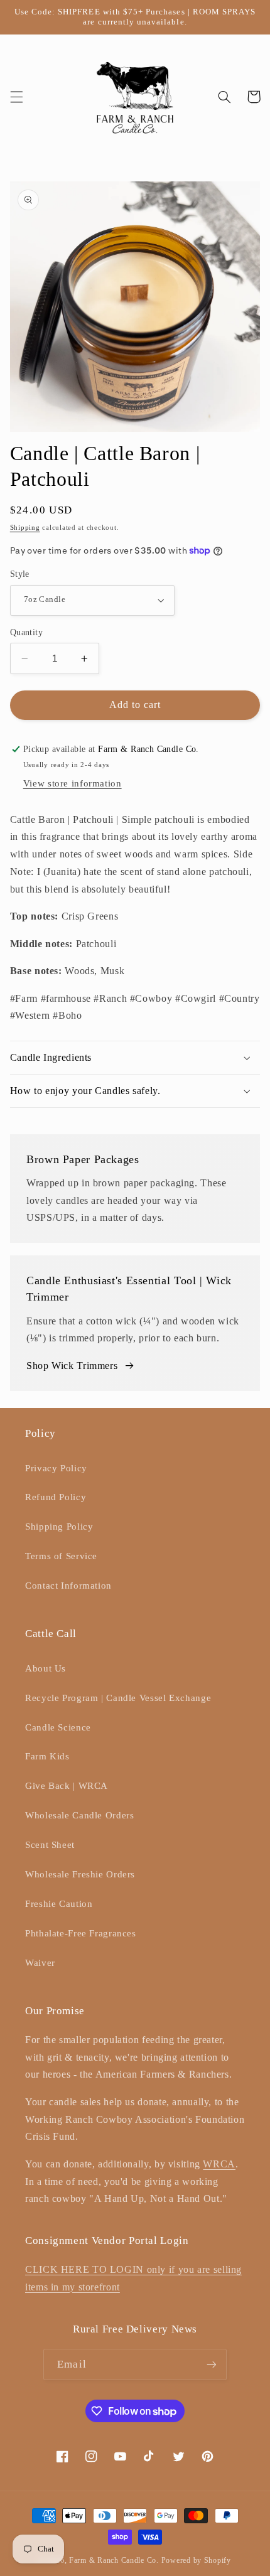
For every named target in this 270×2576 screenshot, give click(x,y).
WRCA (219, 2164)
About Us (46, 1668)
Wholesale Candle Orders (80, 1815)
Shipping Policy (59, 1527)
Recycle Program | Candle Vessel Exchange (118, 1698)
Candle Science (58, 1727)
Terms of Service (61, 1556)
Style (20, 574)
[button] (16, 97)
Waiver (40, 1963)
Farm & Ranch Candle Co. (114, 2560)
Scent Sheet (50, 1845)
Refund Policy (56, 1497)
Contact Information (68, 1586)
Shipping (25, 528)
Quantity (26, 632)
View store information (73, 783)
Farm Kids (47, 1756)
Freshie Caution (59, 1904)
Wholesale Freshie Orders (80, 1874)
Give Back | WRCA (67, 1786)
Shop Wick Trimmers (72, 1366)
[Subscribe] (211, 2364)
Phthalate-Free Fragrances (81, 1933)
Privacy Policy (56, 1468)
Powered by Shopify (196, 2560)
